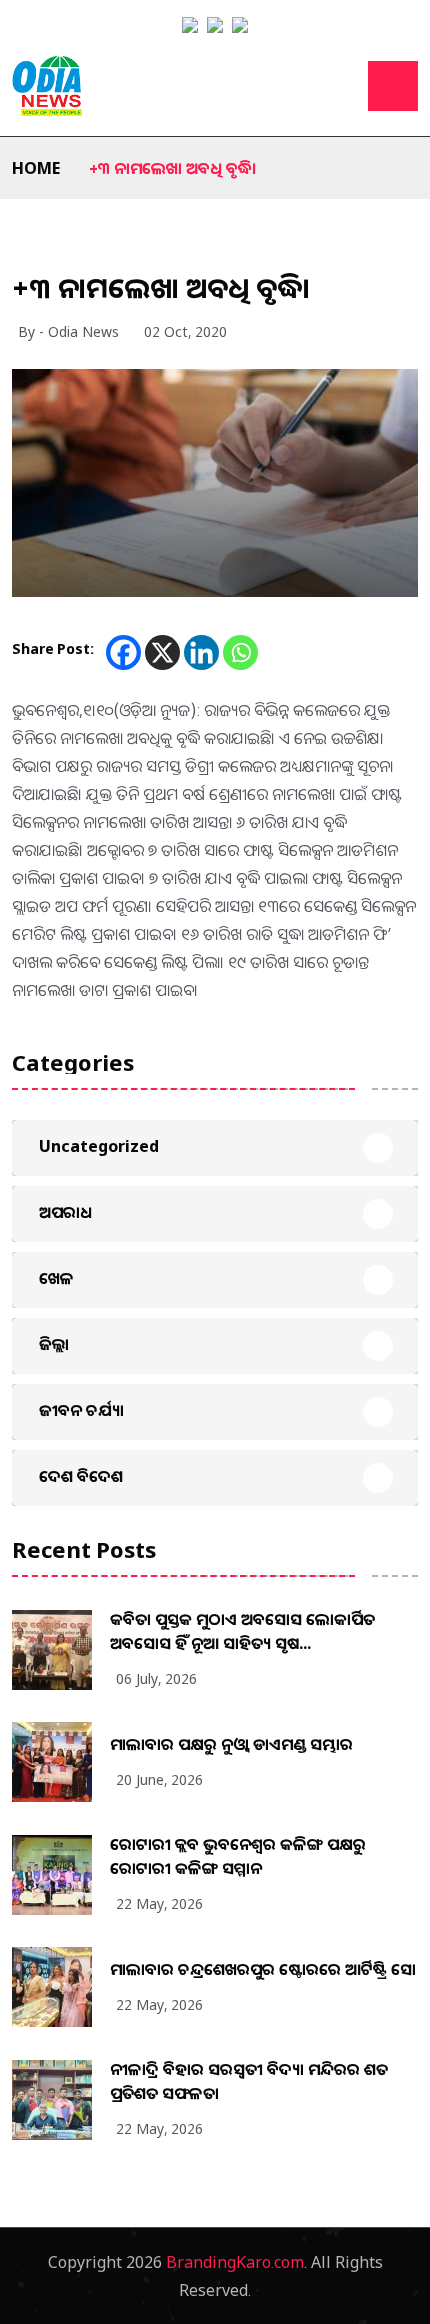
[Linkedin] (201, 652)
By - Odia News (68, 331)
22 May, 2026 (159, 1903)
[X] (162, 652)
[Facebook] (123, 652)
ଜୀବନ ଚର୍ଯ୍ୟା (81, 1410)
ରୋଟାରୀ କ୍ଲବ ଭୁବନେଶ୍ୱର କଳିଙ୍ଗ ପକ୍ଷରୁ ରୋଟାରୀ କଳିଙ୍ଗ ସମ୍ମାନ (238, 1856)
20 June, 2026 (159, 1779)
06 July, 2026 (156, 1678)
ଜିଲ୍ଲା (54, 1344)
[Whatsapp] (240, 652)
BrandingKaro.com (235, 2262)
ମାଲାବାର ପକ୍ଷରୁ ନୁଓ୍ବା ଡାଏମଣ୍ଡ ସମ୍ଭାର (231, 1744)
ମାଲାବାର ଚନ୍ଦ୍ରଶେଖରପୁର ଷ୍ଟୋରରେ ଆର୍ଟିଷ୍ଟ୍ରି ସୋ (263, 1969)
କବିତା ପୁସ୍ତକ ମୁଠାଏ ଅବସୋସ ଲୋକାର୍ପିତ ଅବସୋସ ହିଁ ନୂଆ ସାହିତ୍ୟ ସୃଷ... (242, 1631)
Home (36, 168)
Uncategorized (99, 1146)
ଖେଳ (56, 1278)
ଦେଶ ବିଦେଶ (81, 1476)
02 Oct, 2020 (185, 331)
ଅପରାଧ (65, 1212)
